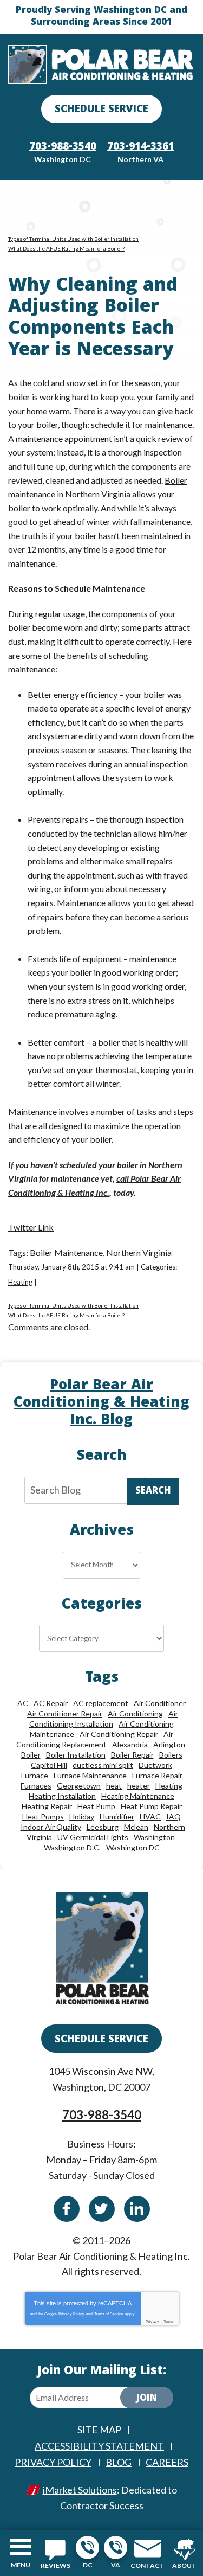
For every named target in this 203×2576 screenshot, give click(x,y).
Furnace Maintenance (90, 1775)
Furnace (35, 1775)
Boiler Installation (76, 1755)
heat (114, 1786)
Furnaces (36, 1786)
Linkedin (137, 2209)
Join (147, 2399)
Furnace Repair (157, 1775)
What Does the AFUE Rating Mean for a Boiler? (66, 248)
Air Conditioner (160, 1703)
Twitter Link (31, 1227)
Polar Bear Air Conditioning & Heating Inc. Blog (101, 1404)
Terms (169, 2321)
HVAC (150, 1816)
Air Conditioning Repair (119, 1734)
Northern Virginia (139, 1252)
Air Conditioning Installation (104, 1719)
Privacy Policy (71, 2314)
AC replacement (101, 1703)
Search (153, 1492)
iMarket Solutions (80, 2490)
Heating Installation (62, 1796)
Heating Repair (47, 1806)
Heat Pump (96, 1806)
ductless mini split (103, 1765)
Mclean (136, 1827)
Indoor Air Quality (51, 1827)
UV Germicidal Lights (93, 1837)
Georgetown (79, 1786)
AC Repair (51, 1703)
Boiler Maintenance (66, 1252)
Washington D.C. (72, 1847)
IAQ (173, 1816)
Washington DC (133, 1847)
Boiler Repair (132, 1755)
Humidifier (117, 1816)
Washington (154, 1837)
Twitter (102, 2209)
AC (23, 1703)
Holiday (82, 1816)
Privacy (152, 2321)
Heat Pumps (43, 1816)
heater (139, 1786)
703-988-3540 (87, 2548)
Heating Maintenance (138, 1796)
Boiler (31, 1755)
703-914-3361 (116, 2548)
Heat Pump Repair (151, 1806)
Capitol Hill (49, 1765)
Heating (20, 1282)
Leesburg (103, 1827)
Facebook (67, 2209)
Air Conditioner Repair (65, 1713)
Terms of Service (109, 2314)
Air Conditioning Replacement (95, 1739)
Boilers (171, 1755)
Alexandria (130, 1744)
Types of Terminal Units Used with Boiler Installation (73, 239)
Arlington (169, 1744)
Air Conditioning (135, 1713)
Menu (21, 2565)
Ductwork (155, 1765)
